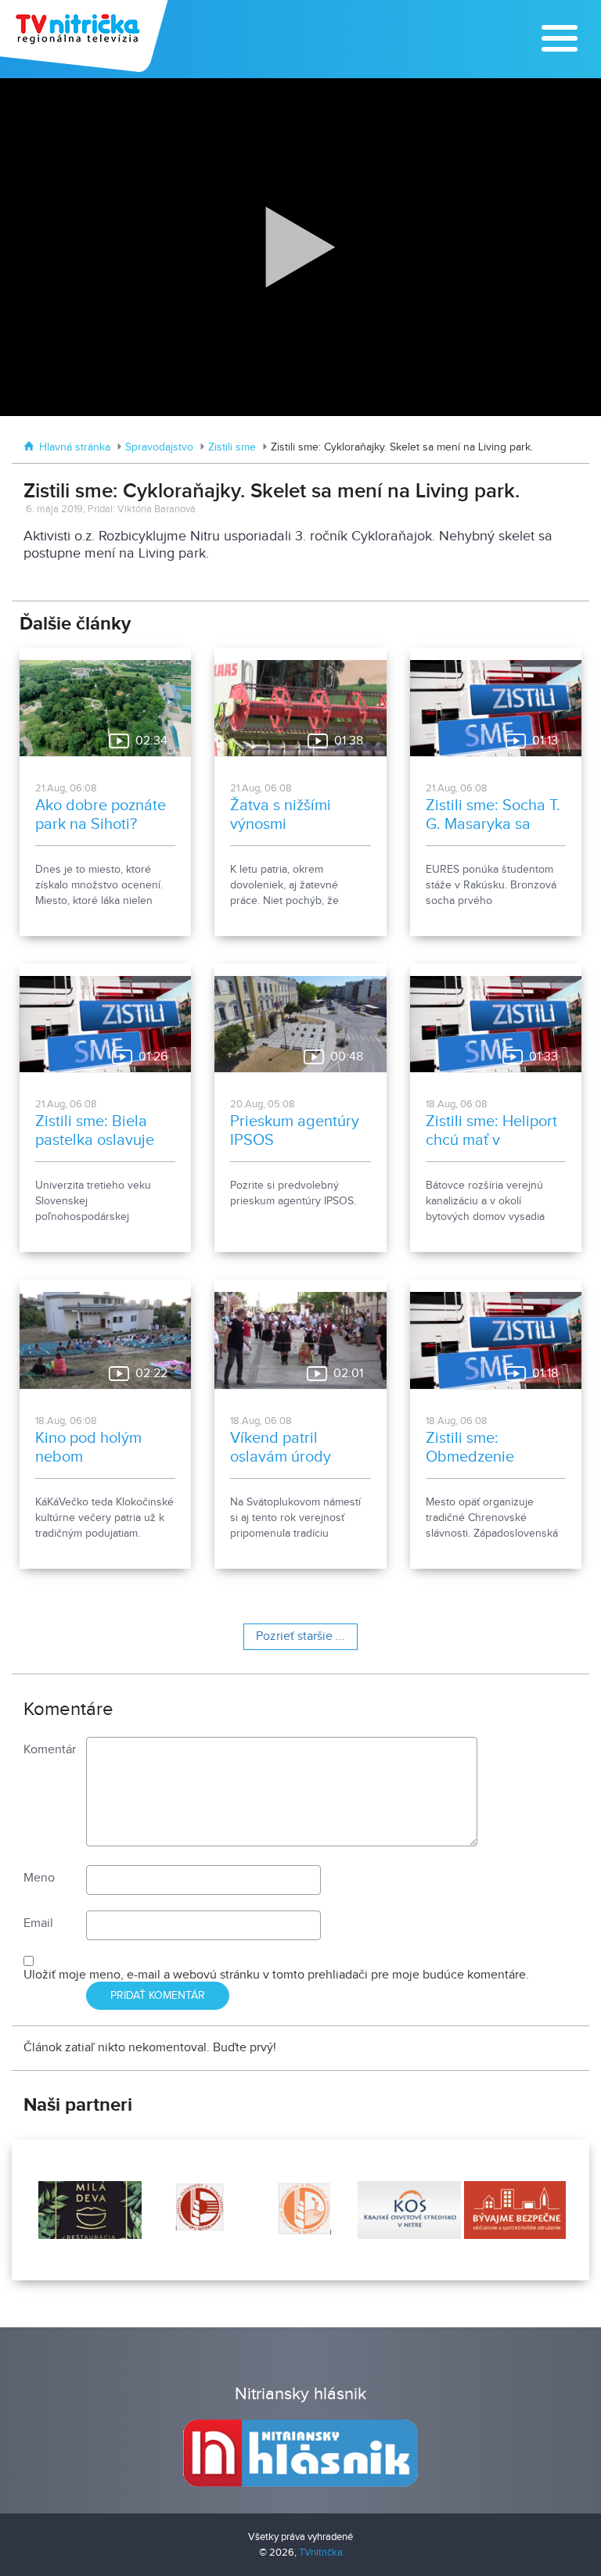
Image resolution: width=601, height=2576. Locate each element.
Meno (39, 1878)
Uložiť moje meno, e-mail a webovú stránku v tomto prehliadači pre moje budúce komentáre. (276, 1975)
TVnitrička (321, 2553)
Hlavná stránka (75, 447)
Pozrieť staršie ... (300, 1636)
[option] (88, 2210)
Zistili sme (232, 447)
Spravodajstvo (159, 447)
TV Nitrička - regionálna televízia (86, 36)
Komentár (50, 1750)
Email (38, 1923)
